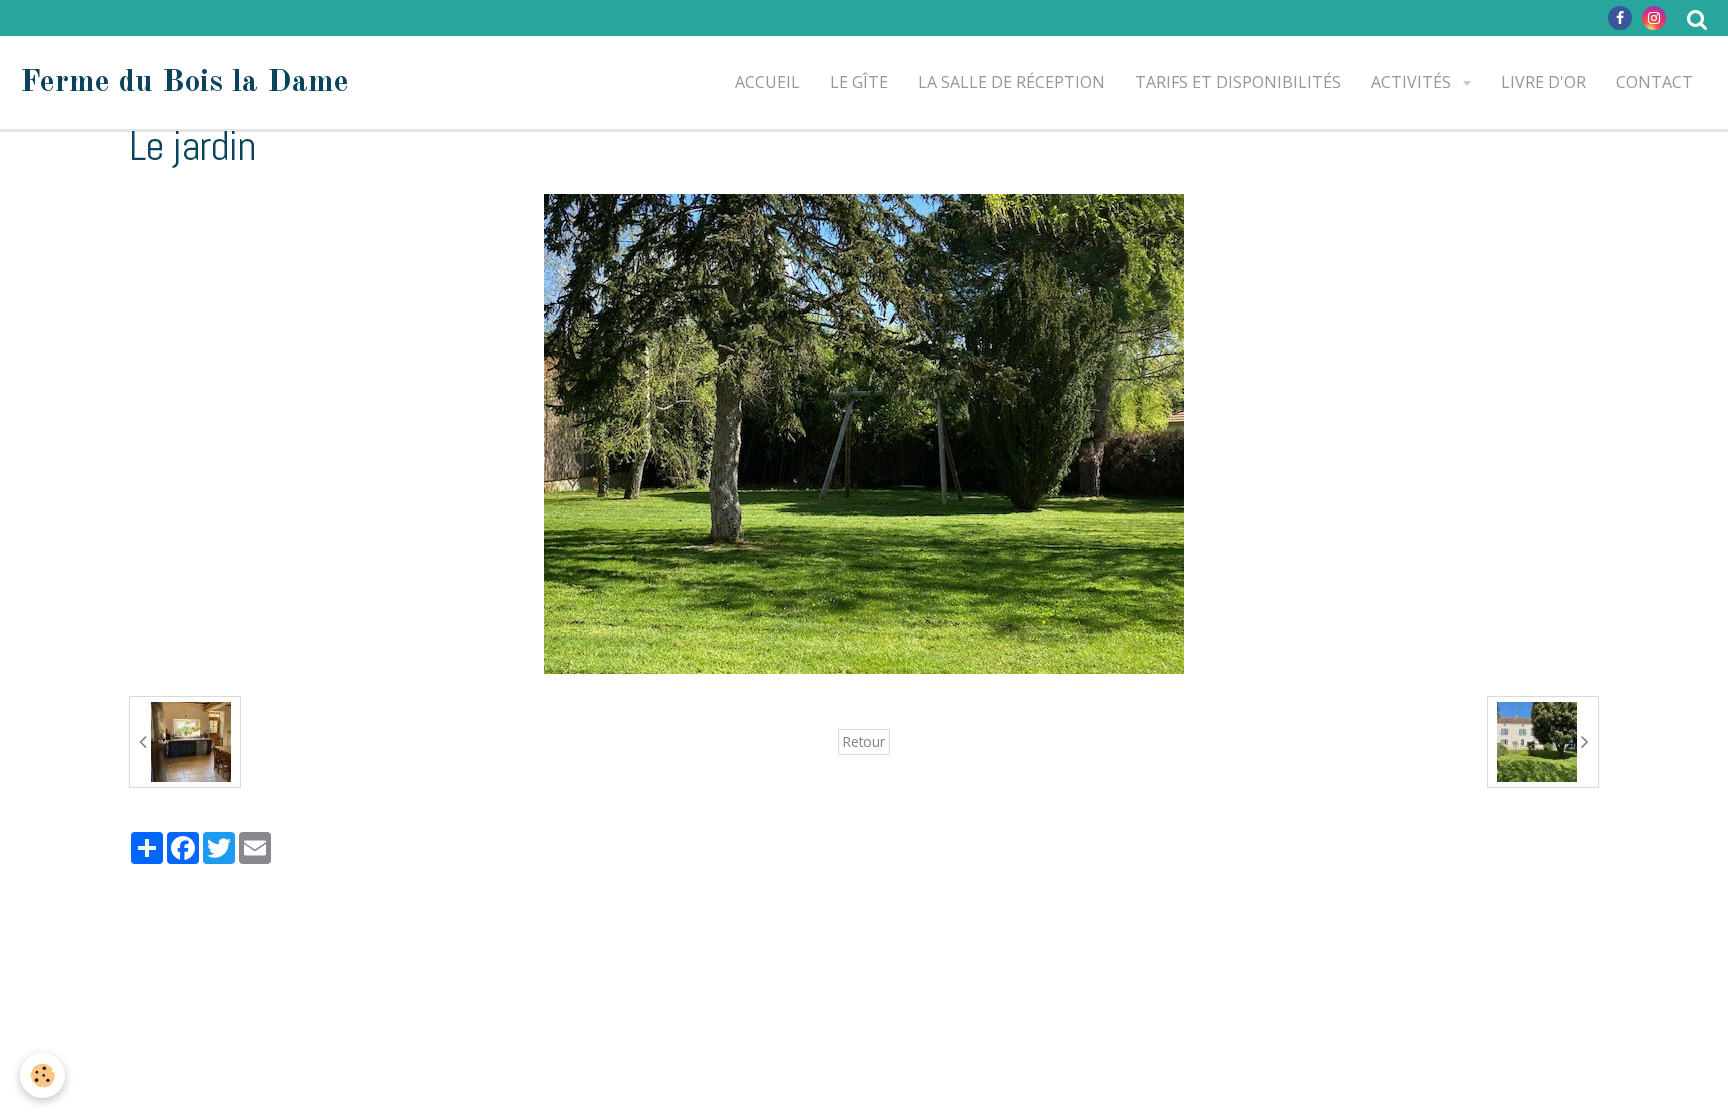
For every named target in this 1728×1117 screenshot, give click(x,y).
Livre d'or (1543, 82)
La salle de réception (1011, 82)
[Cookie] (42, 1075)
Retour (864, 741)
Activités (1413, 82)
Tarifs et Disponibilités (1238, 82)
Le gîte (859, 82)
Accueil (767, 82)
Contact (1654, 82)
